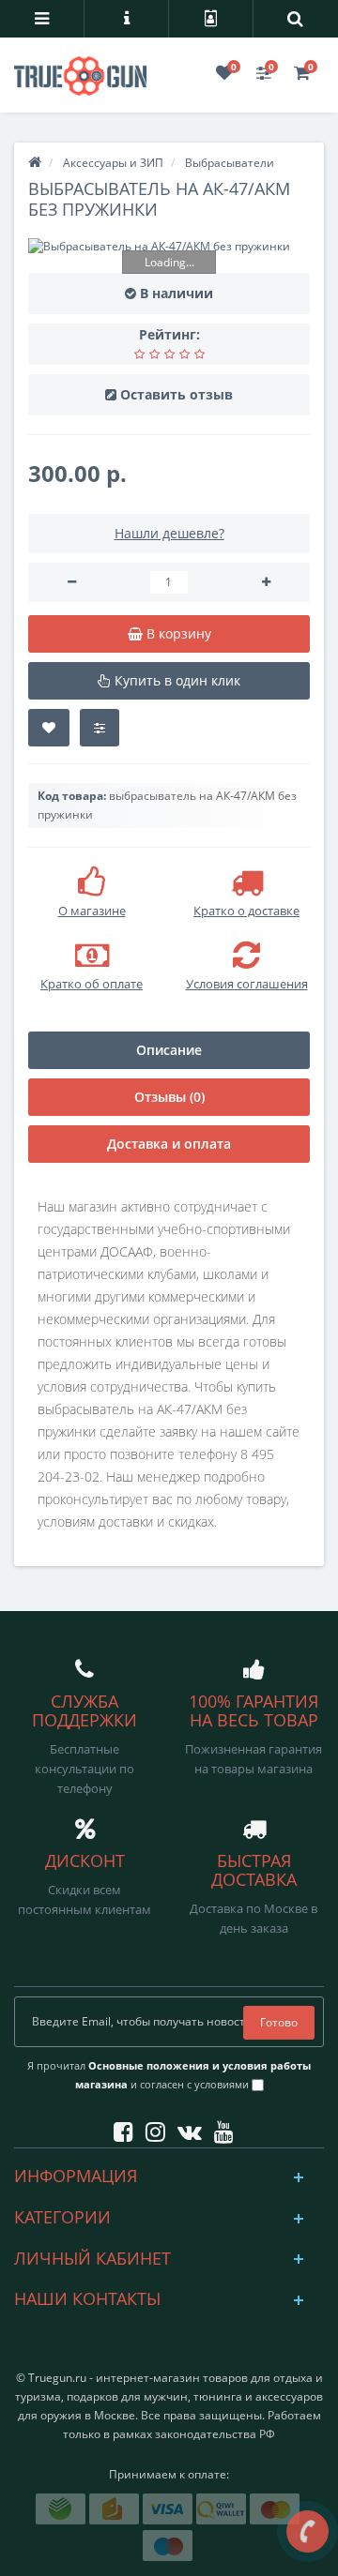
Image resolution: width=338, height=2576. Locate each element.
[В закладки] (49, 728)
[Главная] (35, 163)
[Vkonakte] (185, 2128)
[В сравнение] (100, 728)
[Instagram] (151, 2128)
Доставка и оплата (169, 1144)
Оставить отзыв (177, 394)
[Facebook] (119, 2128)
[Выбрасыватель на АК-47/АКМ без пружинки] (169, 246)
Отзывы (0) (169, 1097)
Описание (169, 1050)
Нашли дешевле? (169, 533)
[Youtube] (219, 2128)
